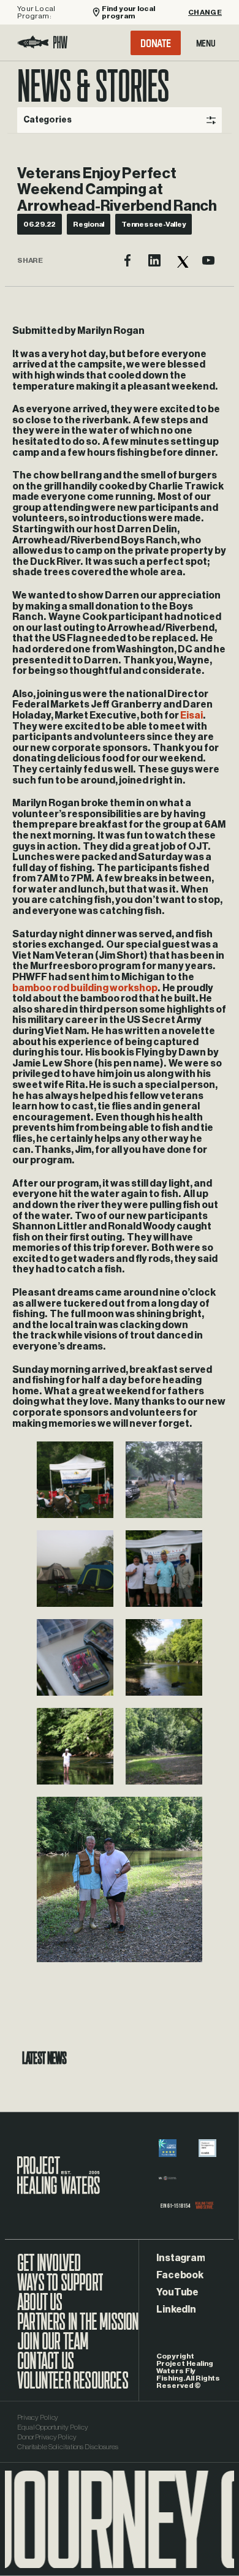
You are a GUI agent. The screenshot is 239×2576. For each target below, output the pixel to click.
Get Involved (49, 2269)
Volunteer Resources (73, 2387)
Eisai (192, 716)
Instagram (180, 2258)
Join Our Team (53, 2347)
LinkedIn (176, 2310)
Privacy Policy (38, 2417)
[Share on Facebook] (127, 260)
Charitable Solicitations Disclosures (68, 2447)
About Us (40, 2308)
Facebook (180, 2275)
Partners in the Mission (78, 2328)
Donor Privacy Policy (47, 2437)
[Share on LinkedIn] (154, 260)
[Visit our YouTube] (208, 260)
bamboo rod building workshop (85, 988)
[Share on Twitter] (181, 260)
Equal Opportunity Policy (53, 2427)
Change (205, 12)
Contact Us (45, 2367)
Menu (206, 43)
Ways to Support (60, 2289)
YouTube (177, 2292)
